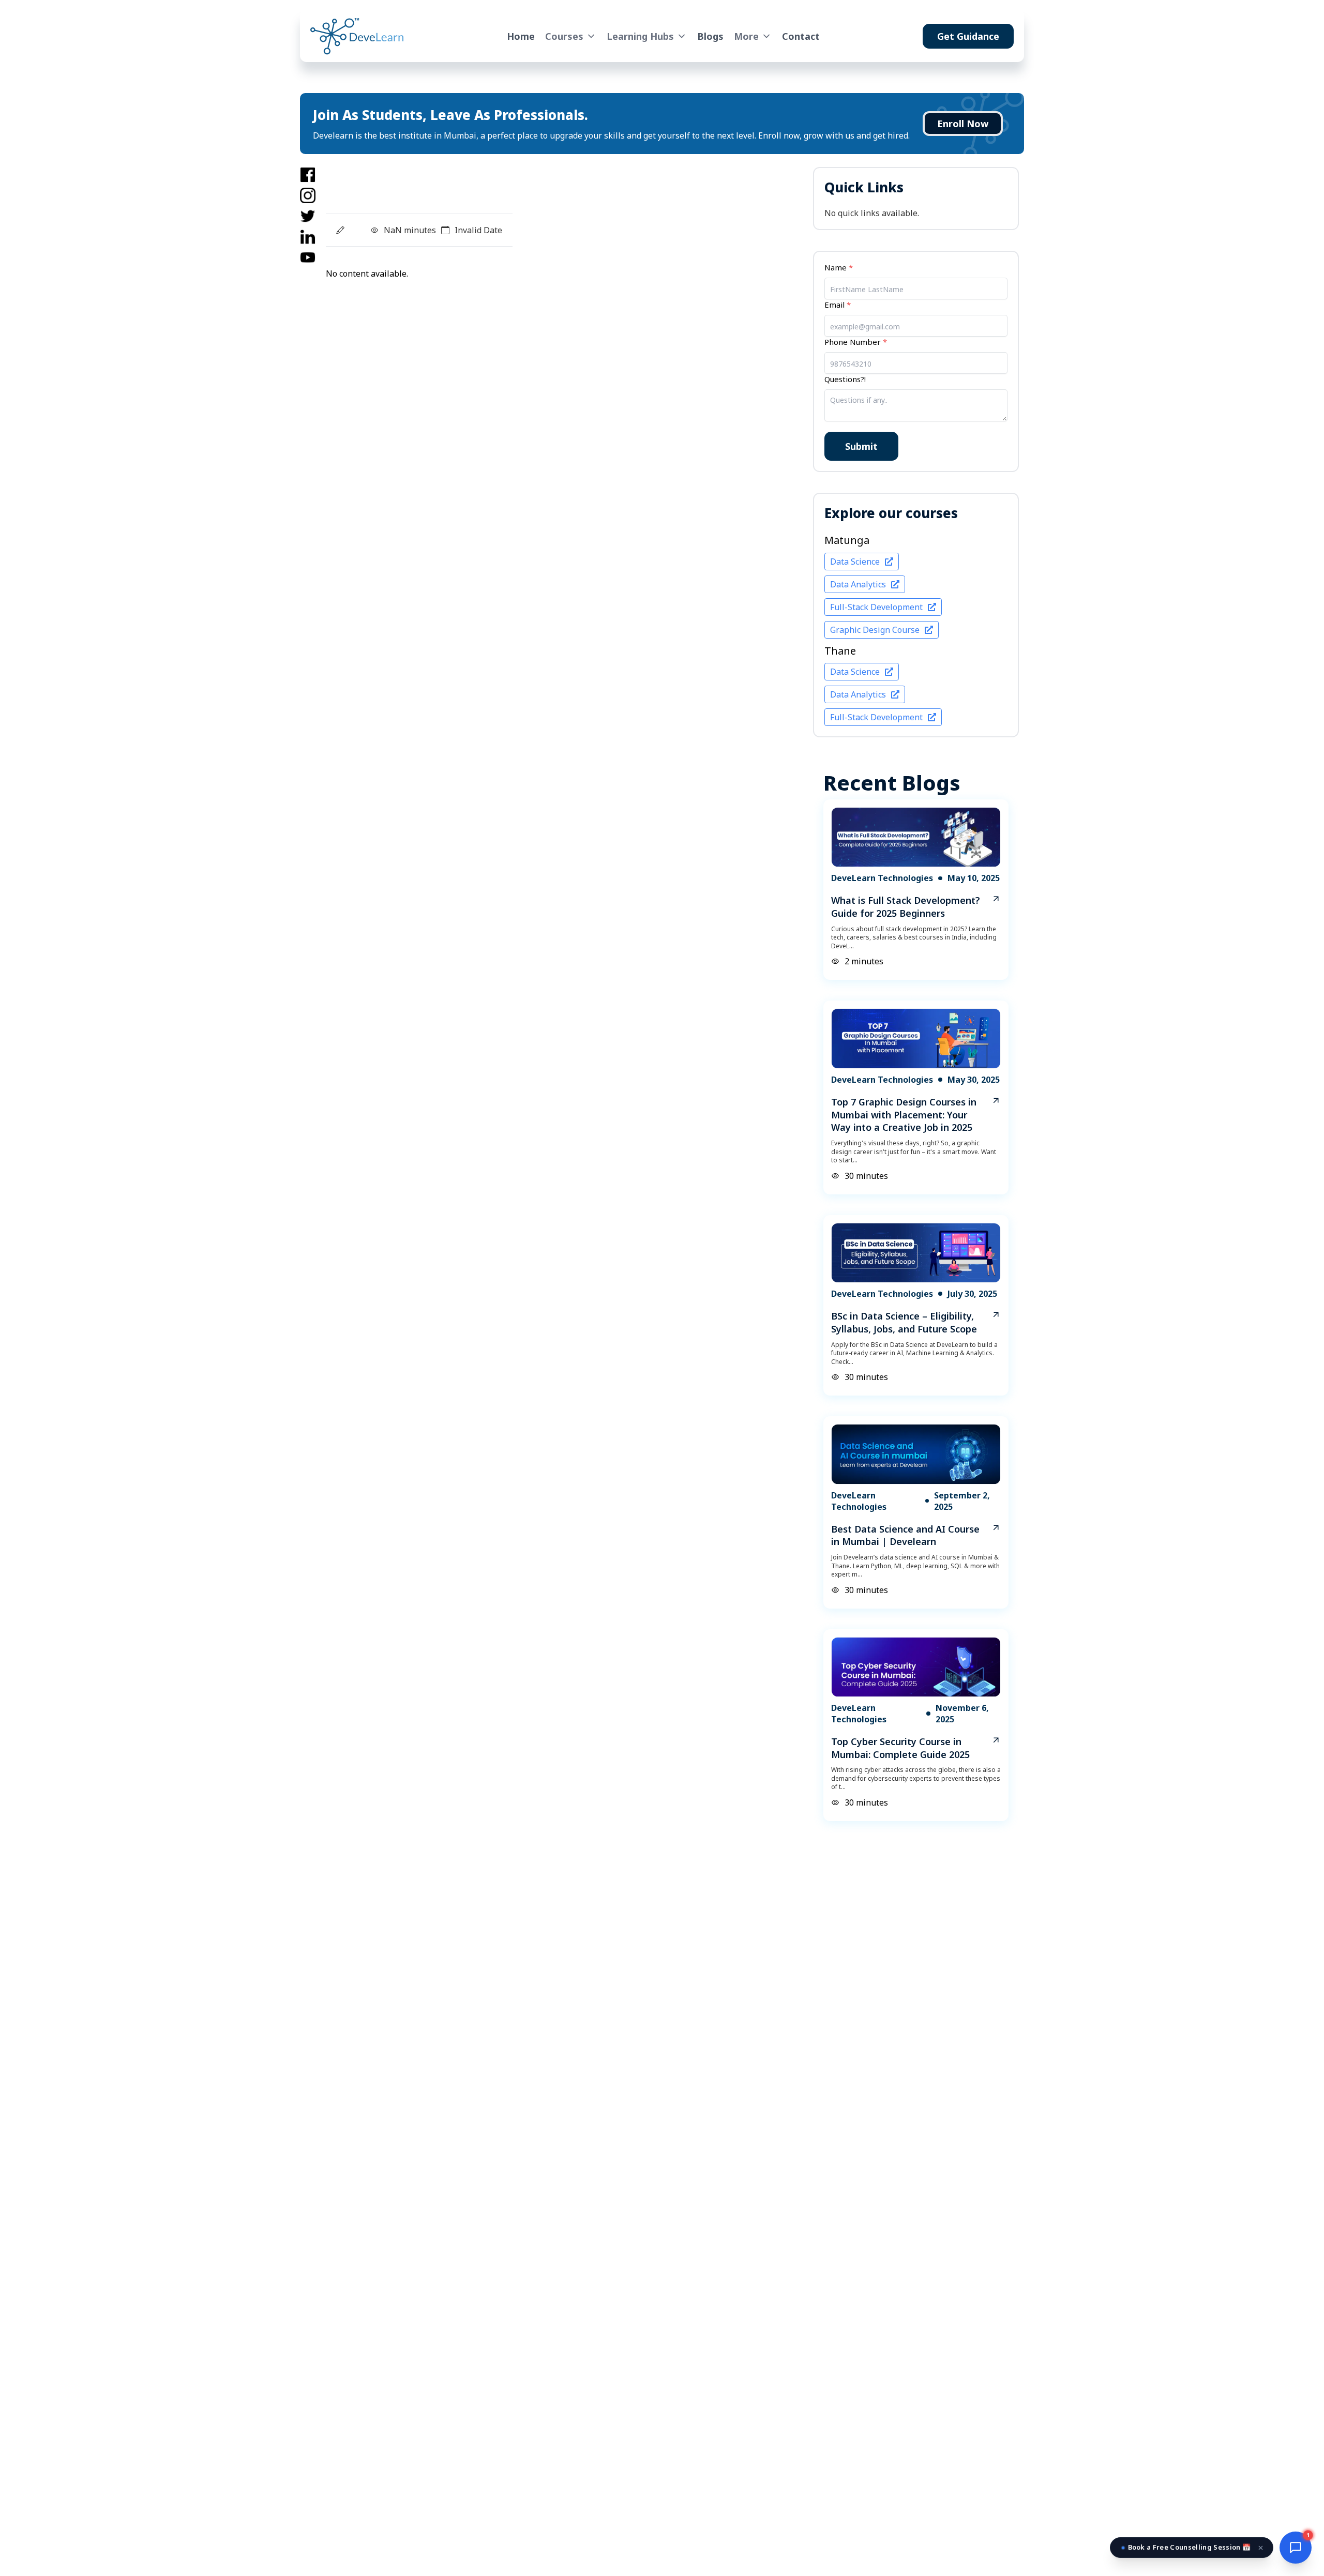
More (746, 36)
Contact (801, 36)
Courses (564, 36)
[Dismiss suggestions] (1261, 2548)
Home (521, 36)
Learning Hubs (640, 36)
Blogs (710, 36)
